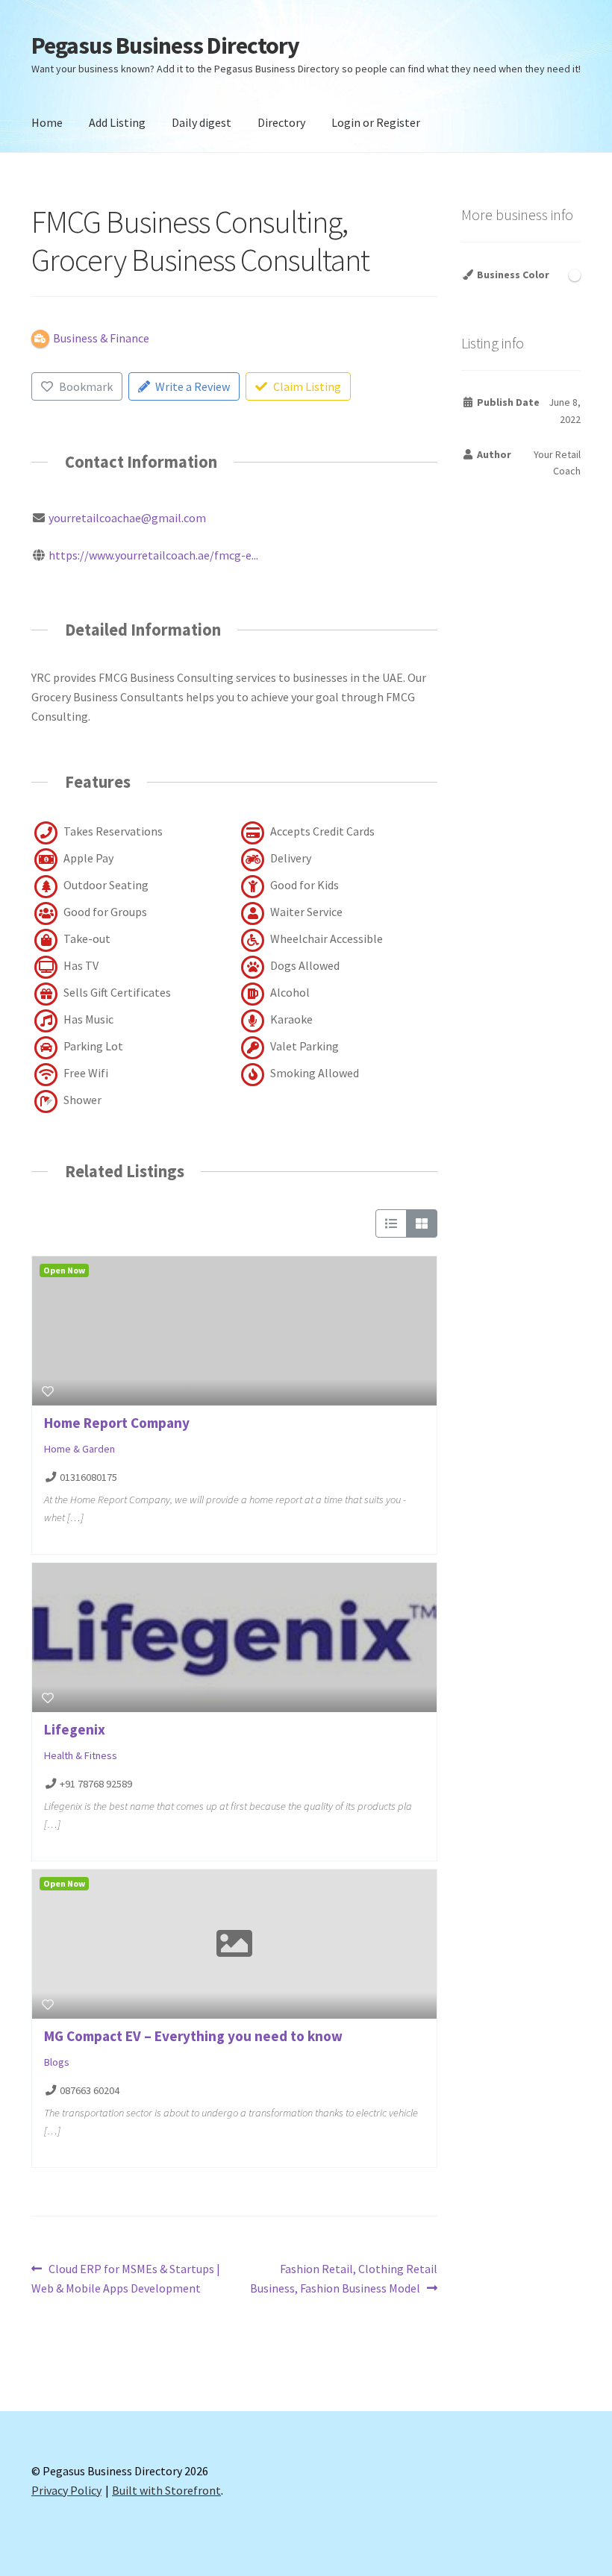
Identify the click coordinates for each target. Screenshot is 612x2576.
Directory (281, 122)
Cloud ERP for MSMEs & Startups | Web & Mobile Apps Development (126, 2278)
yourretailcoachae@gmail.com (127, 518)
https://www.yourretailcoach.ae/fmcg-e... (153, 555)
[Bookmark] (48, 1391)
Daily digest (202, 122)
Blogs (57, 2062)
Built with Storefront (166, 2490)
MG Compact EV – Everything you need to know (193, 2036)
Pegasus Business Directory (165, 46)
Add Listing (117, 122)
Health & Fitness (81, 1755)
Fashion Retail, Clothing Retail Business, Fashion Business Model (344, 2278)
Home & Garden (79, 1449)
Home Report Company (117, 1423)
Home (47, 122)
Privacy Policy (66, 2490)
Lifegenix (75, 1729)
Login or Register (376, 122)
